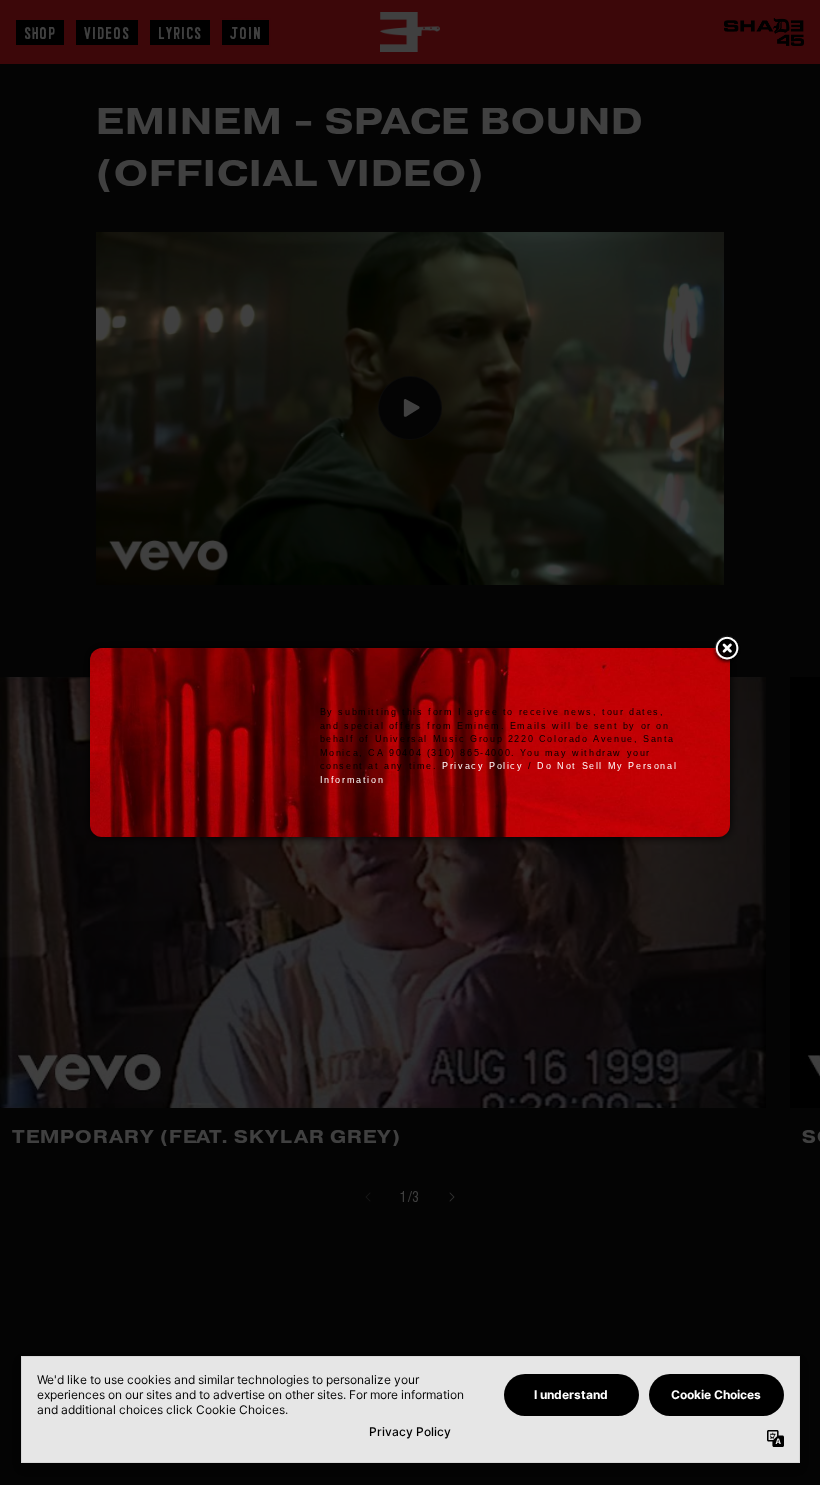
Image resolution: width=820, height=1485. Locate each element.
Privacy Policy (482, 766)
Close (727, 650)
